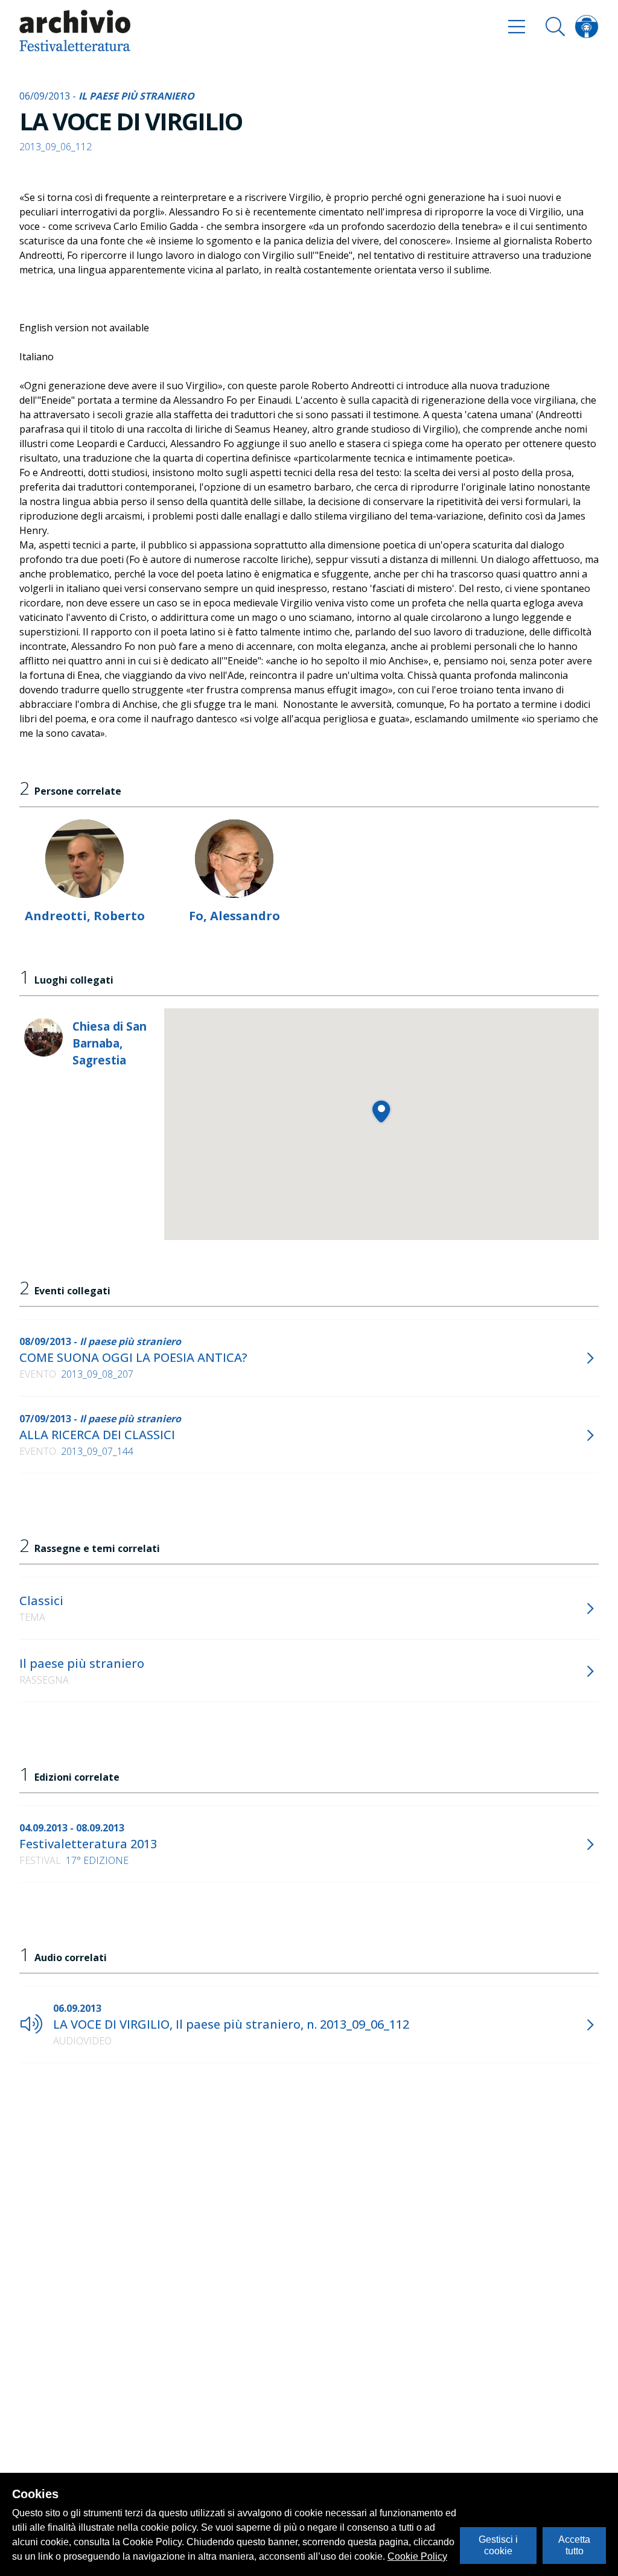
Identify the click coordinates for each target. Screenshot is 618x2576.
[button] (381, 1111)
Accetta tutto (574, 2545)
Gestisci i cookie (498, 2545)
